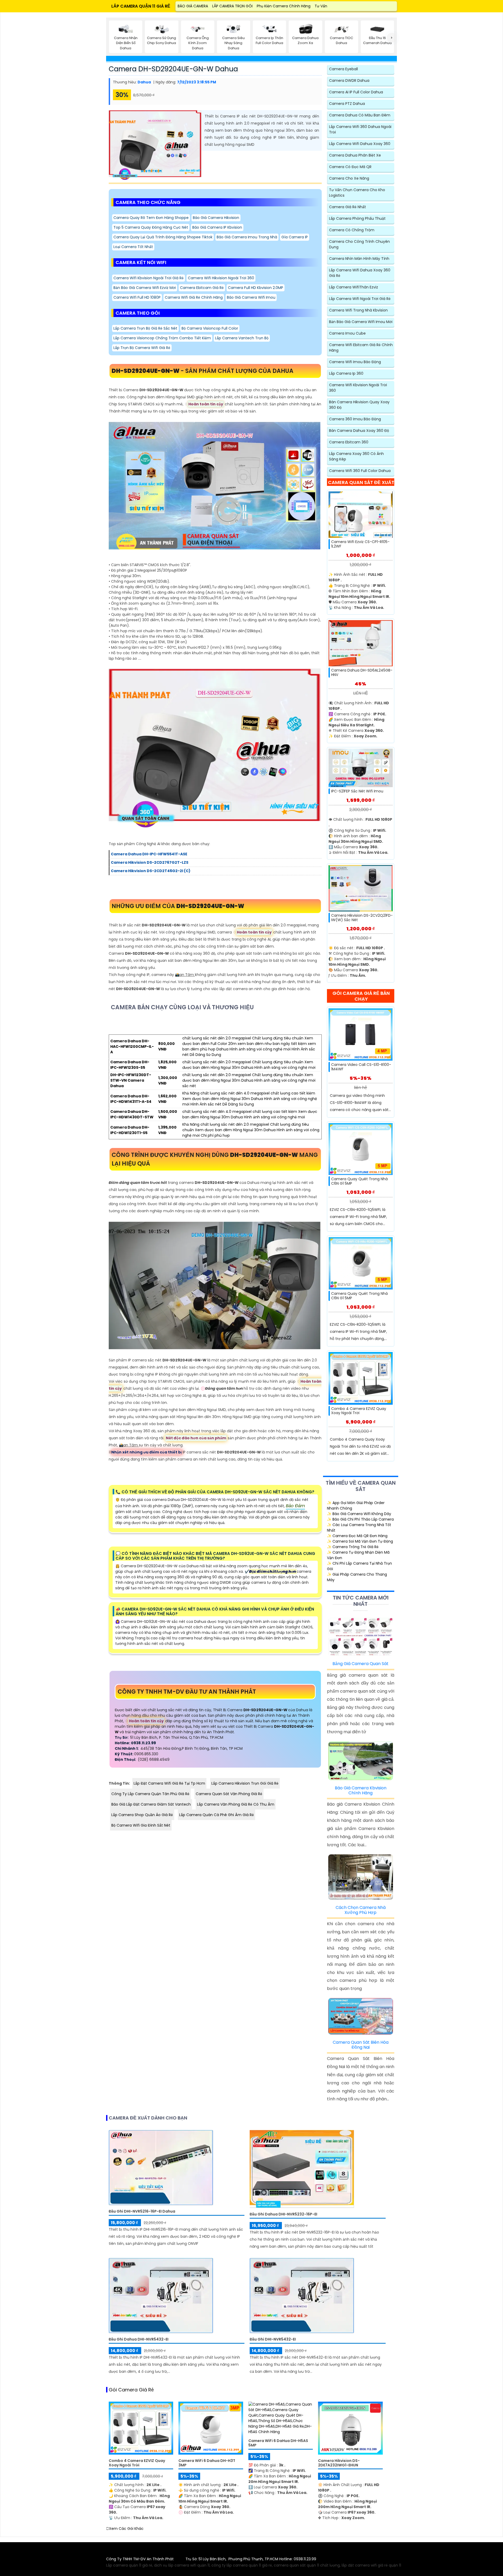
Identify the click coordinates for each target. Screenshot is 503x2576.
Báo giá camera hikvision (216, 218)
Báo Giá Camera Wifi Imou (251, 297)
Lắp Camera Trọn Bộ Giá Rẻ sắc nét (145, 328)
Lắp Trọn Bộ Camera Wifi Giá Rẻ (142, 348)
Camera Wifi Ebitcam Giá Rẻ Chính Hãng (361, 348)
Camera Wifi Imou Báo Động (355, 362)
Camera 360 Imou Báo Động (355, 419)
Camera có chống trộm (352, 230)
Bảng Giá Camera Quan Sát (360, 1664)
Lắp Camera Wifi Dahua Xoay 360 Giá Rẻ (360, 273)
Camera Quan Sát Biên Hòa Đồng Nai (361, 2045)
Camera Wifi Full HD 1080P (137, 297)
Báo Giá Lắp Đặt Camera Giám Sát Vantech (151, 1804)
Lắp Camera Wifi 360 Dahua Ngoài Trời (360, 129)
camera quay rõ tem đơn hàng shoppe (151, 218)
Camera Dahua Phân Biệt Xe (355, 155)
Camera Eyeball (343, 69)
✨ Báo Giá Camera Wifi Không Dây (359, 1514)
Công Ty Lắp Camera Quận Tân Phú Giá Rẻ (150, 1794)
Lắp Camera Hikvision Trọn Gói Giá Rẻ (245, 1783)
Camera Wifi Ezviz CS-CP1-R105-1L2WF (360, 544)
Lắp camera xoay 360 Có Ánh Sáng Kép (356, 456)
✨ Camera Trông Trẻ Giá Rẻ (353, 1547)
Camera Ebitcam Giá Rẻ (202, 288)
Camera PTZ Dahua (347, 104)
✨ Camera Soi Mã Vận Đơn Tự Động (360, 1541)
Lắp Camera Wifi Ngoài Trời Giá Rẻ (360, 299)
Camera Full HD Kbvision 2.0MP (256, 288)
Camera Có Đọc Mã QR (350, 167)
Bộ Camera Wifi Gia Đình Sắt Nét (141, 1825)
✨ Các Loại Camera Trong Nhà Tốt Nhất (359, 1528)
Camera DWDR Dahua (349, 80)
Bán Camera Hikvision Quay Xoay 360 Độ (359, 405)
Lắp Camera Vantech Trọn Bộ (242, 338)
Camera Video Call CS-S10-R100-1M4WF (361, 1067)
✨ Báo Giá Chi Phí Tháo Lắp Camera (360, 1519)
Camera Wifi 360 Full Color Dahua (360, 471)
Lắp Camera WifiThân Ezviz (354, 287)
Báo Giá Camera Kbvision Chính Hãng (361, 1790)
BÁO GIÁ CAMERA (193, 6)
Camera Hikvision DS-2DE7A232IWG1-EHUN (339, 2463)
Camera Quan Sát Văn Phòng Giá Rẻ (229, 1794)
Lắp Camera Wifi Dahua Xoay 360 (360, 144)
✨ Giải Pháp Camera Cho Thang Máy (357, 1577)
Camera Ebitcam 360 (349, 442)
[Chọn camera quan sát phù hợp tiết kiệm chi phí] (392, 38)
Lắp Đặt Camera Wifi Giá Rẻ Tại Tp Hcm (169, 1783)
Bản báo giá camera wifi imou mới (361, 322)
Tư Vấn (321, 6)
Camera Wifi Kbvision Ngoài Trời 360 (358, 388)
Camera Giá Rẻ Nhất (348, 207)
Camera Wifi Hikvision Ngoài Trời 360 (221, 278)
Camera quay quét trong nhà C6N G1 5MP (359, 1181)
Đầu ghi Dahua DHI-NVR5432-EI (139, 2339)
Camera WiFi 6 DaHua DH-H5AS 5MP (278, 2443)
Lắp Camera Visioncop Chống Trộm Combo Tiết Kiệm (162, 338)
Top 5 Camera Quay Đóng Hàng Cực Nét (151, 227)
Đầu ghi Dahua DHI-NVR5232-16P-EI (283, 2214)
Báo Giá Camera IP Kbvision (217, 227)
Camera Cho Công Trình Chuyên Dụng (359, 244)
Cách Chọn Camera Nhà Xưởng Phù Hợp (361, 1910)
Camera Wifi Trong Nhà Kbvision (358, 310)
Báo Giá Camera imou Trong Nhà (247, 237)
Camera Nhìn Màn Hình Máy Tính (359, 259)
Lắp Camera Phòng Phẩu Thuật (357, 218)
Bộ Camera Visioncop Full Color (210, 328)
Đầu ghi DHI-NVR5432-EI (273, 2339)
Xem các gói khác (126, 2529)
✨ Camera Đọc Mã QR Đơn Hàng (357, 1536)
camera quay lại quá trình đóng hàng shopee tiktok (163, 237)
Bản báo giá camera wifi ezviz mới (145, 288)
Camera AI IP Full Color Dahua (356, 92)
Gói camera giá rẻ (131, 2390)
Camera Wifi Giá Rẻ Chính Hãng (194, 297)
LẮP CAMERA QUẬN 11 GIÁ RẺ (141, 6)
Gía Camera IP (295, 237)
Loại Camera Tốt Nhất (133, 247)
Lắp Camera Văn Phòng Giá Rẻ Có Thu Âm (236, 1804)
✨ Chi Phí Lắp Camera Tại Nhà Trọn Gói (359, 1566)
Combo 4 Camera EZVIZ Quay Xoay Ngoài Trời (359, 1411)
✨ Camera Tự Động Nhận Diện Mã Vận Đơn (358, 1555)
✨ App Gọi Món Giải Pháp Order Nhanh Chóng (356, 1506)
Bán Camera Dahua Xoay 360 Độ (359, 431)
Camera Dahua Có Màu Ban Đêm (360, 115)
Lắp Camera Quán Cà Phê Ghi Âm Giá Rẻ (217, 1815)
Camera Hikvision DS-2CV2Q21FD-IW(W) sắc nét (362, 918)
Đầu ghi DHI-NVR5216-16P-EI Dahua (142, 2211)
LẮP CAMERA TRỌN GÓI (232, 6)
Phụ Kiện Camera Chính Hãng (284, 6)
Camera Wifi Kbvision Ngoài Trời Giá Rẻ (149, 278)
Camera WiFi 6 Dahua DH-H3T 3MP (207, 2463)
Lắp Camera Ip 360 (346, 373)
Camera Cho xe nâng (349, 178)
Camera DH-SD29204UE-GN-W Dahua (173, 69)
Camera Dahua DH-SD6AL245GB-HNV (362, 673)
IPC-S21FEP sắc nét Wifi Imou (357, 791)
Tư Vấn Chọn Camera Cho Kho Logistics (357, 193)
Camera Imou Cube (347, 333)
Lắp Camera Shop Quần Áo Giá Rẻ (142, 1815)
